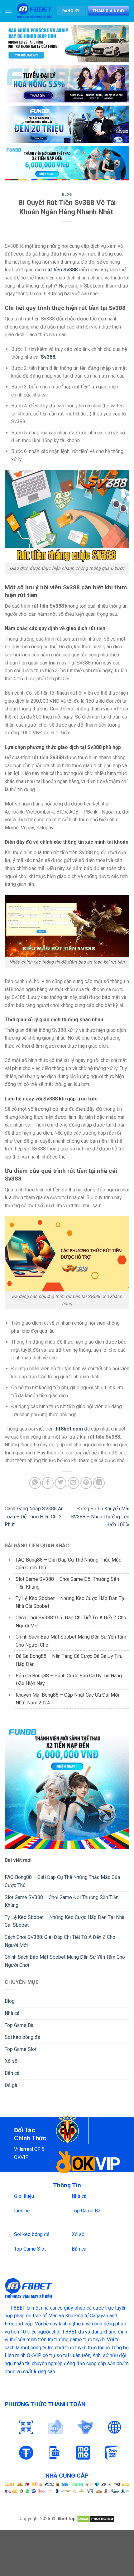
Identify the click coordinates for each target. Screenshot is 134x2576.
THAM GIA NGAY (109, 11)
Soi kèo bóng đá (22, 2037)
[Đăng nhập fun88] (67, 163)
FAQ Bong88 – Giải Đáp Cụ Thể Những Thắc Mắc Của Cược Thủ (62, 1881)
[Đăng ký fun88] (67, 1787)
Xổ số (11, 2061)
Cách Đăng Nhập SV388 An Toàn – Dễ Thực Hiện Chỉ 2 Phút (34, 1517)
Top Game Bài (20, 2025)
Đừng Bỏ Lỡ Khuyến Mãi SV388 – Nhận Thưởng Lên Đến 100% (100, 1517)
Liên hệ (22, 2211)
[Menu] (8, 11)
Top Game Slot (21, 2049)
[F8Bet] (34, 11)
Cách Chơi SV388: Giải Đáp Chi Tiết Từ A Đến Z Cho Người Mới (60, 1941)
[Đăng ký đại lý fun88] (67, 43)
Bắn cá (12, 2073)
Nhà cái (13, 2013)
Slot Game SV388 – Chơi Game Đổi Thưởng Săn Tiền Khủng (62, 1901)
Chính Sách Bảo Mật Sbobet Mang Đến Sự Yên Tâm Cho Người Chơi (65, 1961)
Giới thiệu (24, 2196)
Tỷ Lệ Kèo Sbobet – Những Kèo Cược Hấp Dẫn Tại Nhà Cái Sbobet (65, 1921)
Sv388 (48, 357)
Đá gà (11, 2085)
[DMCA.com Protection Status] (96, 2519)
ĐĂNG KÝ (71, 11)
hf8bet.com (69, 1429)
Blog (67, 195)
